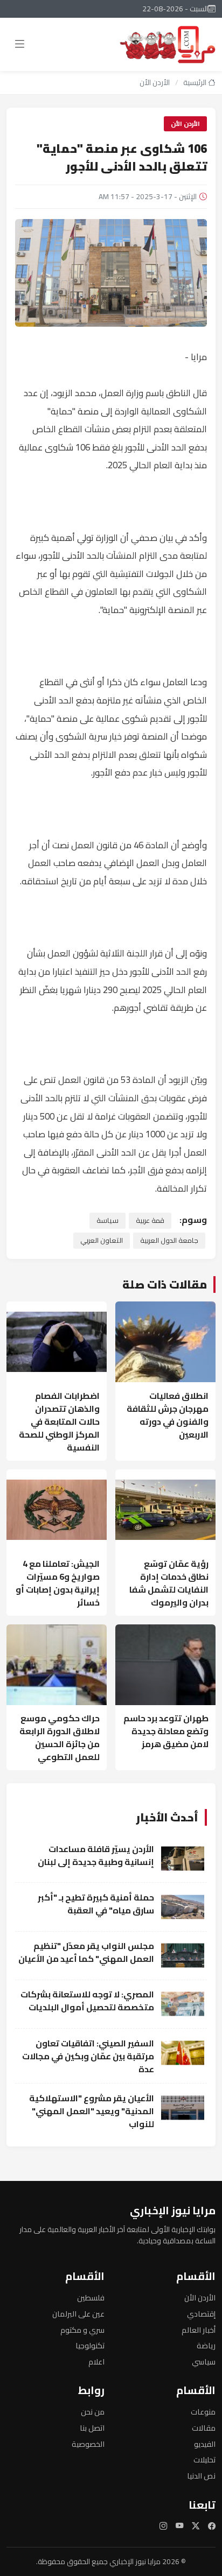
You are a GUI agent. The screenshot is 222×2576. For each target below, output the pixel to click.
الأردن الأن (155, 82)
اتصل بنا (92, 2428)
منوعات (203, 2412)
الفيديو (205, 2444)
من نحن (93, 2412)
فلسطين (91, 2297)
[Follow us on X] (196, 2526)
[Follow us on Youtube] (179, 2526)
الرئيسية (196, 82)
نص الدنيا (201, 2476)
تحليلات (204, 2459)
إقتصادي (201, 2314)
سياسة (107, 1220)
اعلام (96, 2362)
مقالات (204, 2428)
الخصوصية (88, 2444)
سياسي (204, 2362)
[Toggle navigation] (20, 44)
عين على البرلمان (78, 2314)
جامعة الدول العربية (169, 1240)
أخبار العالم (199, 2330)
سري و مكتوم (82, 2330)
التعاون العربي (102, 1240)
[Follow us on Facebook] (212, 2526)
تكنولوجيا (90, 2345)
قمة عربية (150, 1220)
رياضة (206, 2345)
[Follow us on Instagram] (163, 2526)
